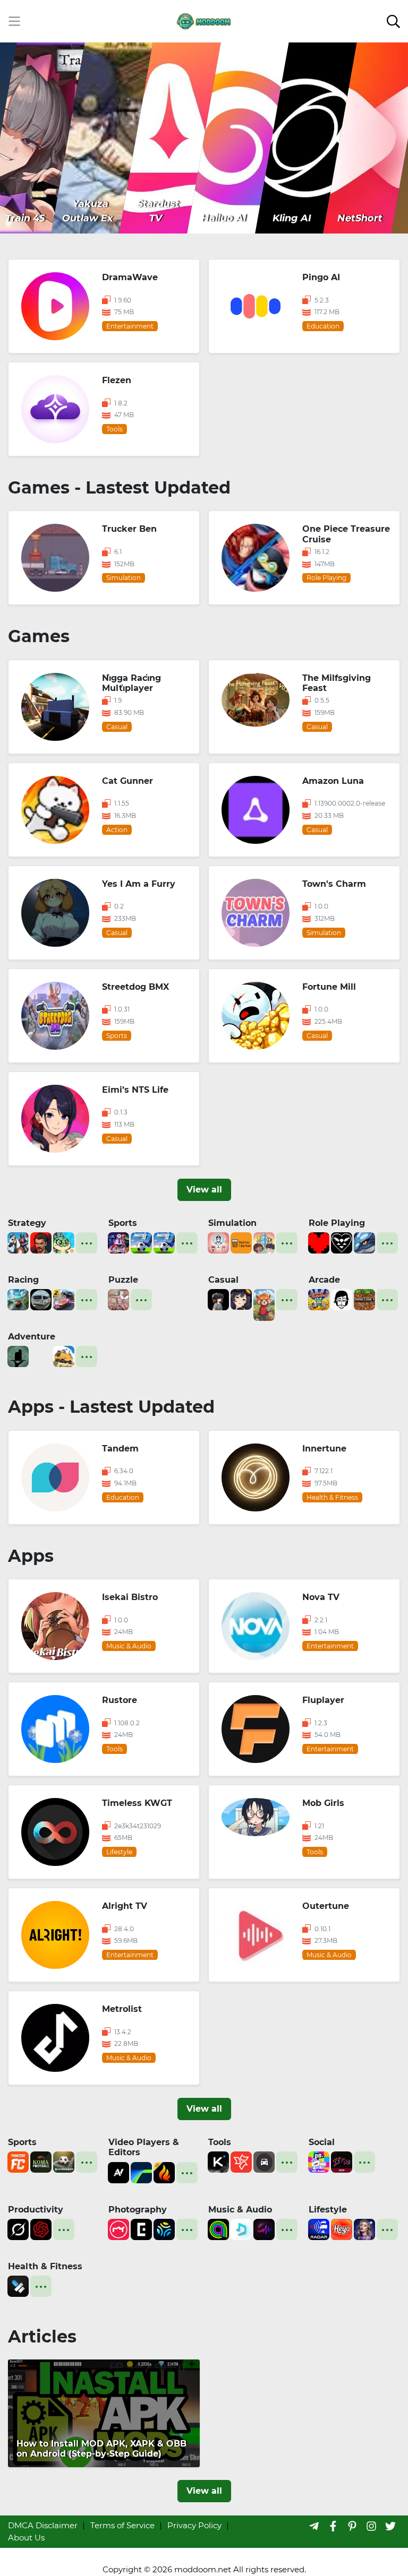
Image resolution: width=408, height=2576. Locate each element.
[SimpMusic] (241, 2229)
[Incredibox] (342, 1299)
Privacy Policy (194, 2525)
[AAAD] (264, 2161)
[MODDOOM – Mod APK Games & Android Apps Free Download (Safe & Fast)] (204, 20)
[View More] (87, 1243)
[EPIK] (141, 2229)
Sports (123, 1223)
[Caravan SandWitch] (64, 1356)
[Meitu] (118, 2229)
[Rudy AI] (264, 1304)
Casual (223, 1280)
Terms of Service (122, 2525)
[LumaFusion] (141, 2171)
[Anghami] (218, 2229)
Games (39, 636)
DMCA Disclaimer (43, 2525)
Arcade (324, 1280)
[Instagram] (371, 2526)
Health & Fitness (45, 2266)
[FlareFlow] (164, 2171)
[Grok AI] (18, 2229)
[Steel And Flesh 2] (18, 1242)
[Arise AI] (18, 2285)
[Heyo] (342, 2229)
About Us (26, 2538)
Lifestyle (328, 2210)
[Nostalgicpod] (264, 2229)
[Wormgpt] (41, 2229)
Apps (31, 1556)
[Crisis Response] (41, 1356)
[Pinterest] (352, 2526)
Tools (220, 2142)
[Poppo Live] (319, 2161)
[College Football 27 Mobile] (118, 1242)
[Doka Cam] (164, 2229)
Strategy (27, 1223)
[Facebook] (333, 2526)
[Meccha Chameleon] (118, 1299)
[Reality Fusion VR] (218, 1299)
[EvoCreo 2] (364, 1242)
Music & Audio (240, 2210)
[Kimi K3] (218, 2161)
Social (322, 2142)
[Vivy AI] (364, 2229)
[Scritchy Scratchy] (319, 1299)
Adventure (32, 1337)
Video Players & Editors (144, 2147)
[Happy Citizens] (264, 1242)
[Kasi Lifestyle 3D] (41, 1299)
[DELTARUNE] (342, 1242)
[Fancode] (18, 2161)
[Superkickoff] (64, 2161)
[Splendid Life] (218, 1242)
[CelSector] (241, 1299)
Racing (23, 1280)
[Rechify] (241, 2161)
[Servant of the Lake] (18, 1356)
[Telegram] (314, 2526)
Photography (138, 2210)
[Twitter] (390, 2526)
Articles (42, 2336)
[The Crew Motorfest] (18, 1299)
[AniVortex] (118, 2171)
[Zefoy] (342, 2161)
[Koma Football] (41, 2161)
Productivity (36, 2210)
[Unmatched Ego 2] (141, 1242)
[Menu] (14, 21)
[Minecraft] (364, 1299)
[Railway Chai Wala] (241, 1242)
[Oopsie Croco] (64, 1242)
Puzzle (123, 1280)
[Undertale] (319, 1242)
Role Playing (337, 1223)
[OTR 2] (64, 1299)
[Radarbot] (319, 2229)
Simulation (232, 1223)
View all (204, 1190)
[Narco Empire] (41, 1242)
